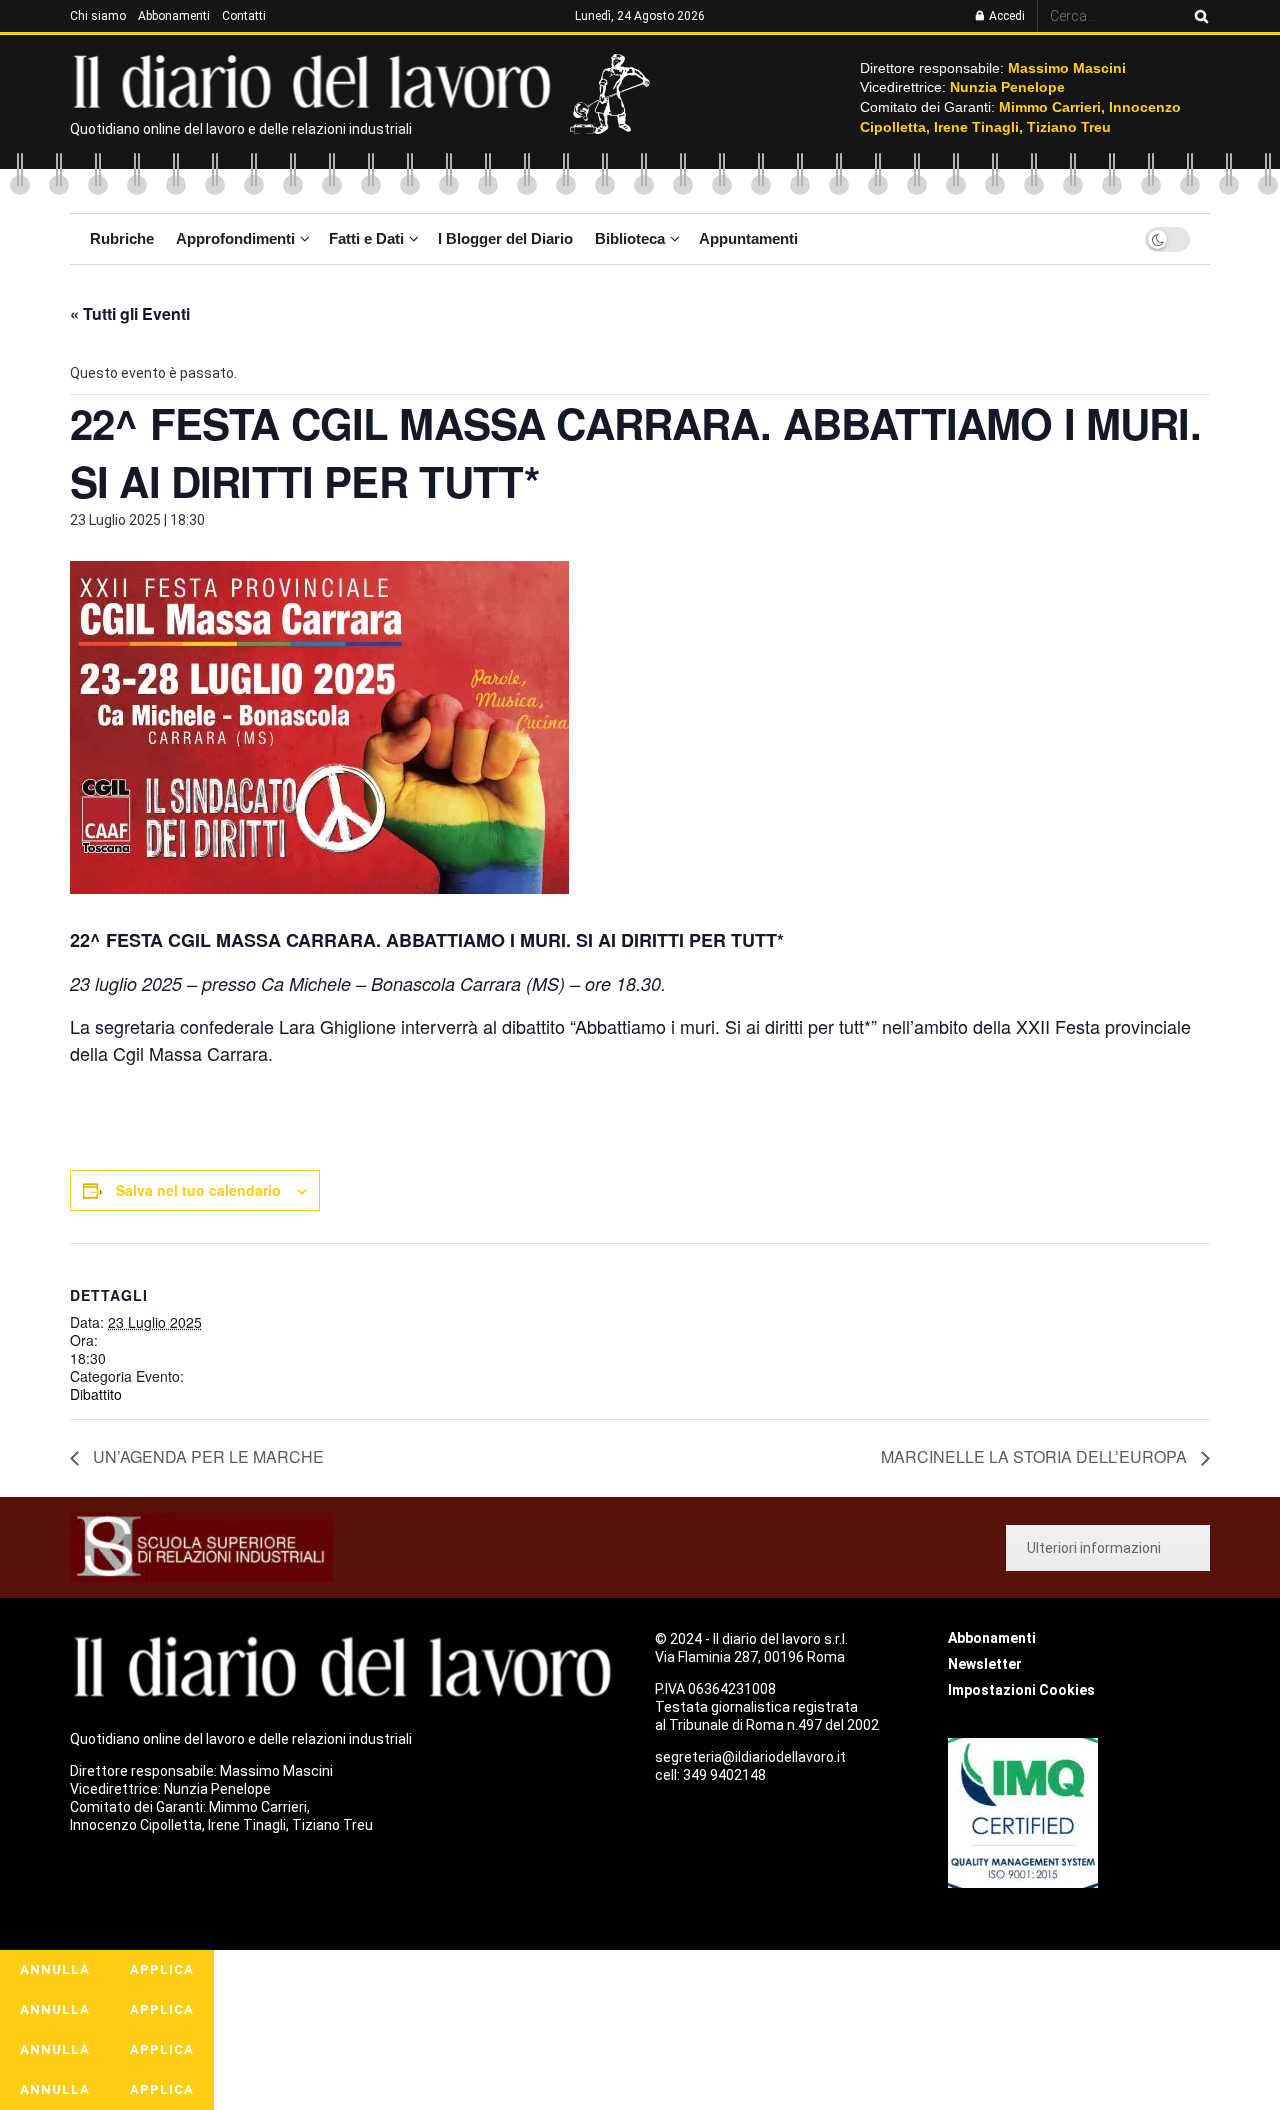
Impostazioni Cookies (1021, 1690)
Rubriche (122, 238)
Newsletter (985, 1664)
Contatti (244, 16)
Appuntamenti (748, 238)
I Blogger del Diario (505, 238)
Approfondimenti (235, 238)
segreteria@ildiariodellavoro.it (750, 1757)
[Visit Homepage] (316, 80)
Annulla (55, 1969)
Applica (162, 1969)
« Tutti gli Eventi (130, 313)
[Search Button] (1198, 16)
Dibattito (96, 1394)
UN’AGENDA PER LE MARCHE (206, 1456)
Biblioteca (630, 238)
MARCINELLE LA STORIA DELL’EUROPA (1036, 1456)
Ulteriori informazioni (1094, 1548)
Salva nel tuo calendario (198, 1190)
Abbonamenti (174, 16)
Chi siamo (98, 16)
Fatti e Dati (366, 238)
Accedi (1005, 16)
